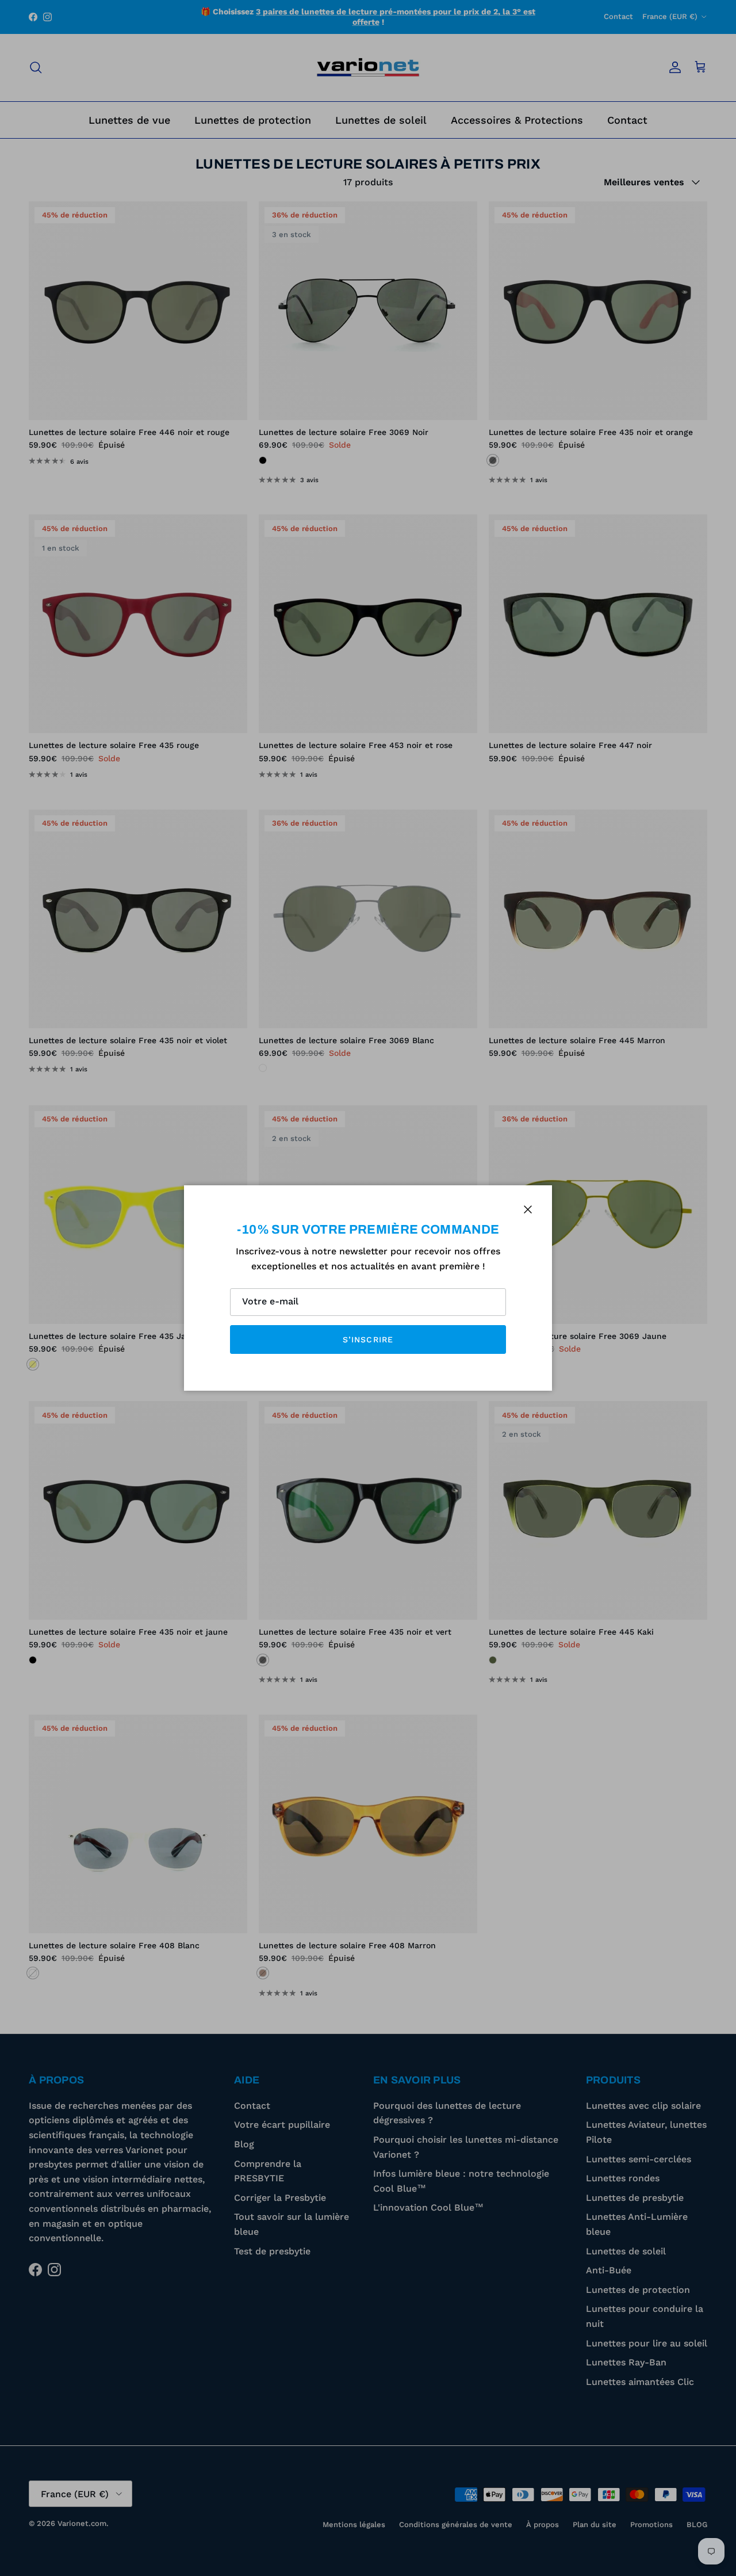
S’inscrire (368, 1339)
